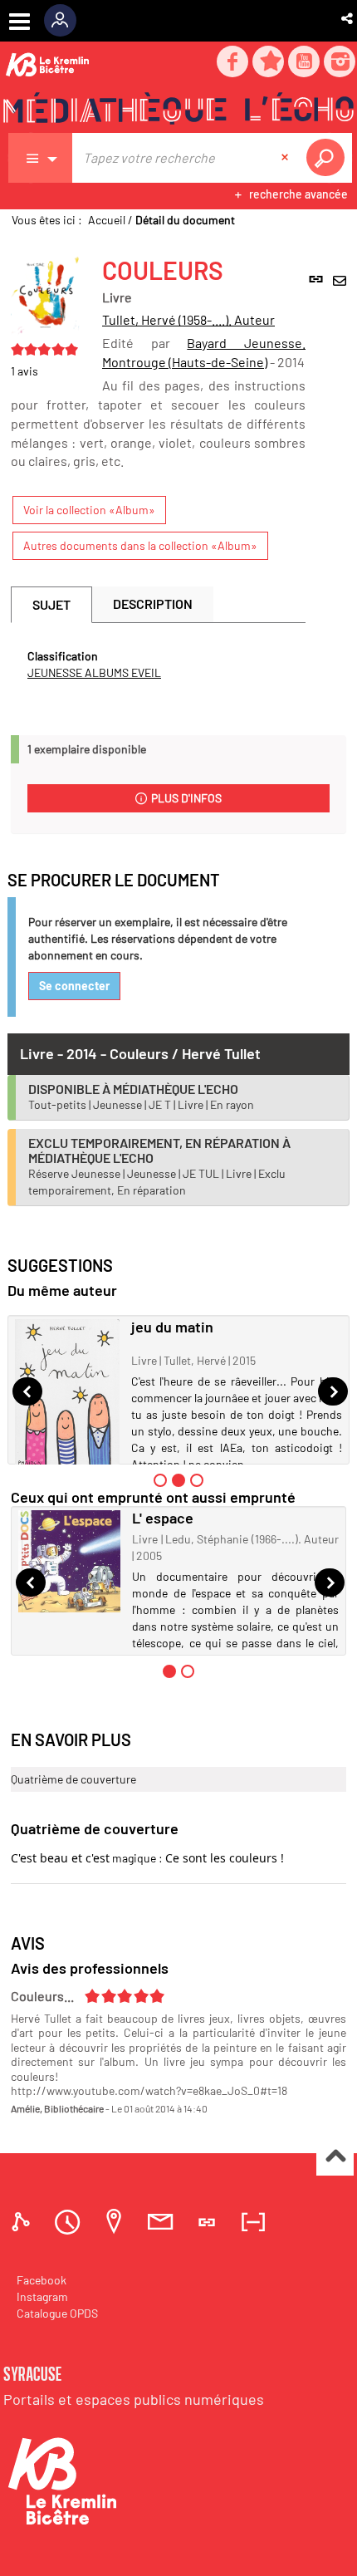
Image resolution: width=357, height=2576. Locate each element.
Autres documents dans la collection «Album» (140, 545)
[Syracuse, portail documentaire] (178, 109)
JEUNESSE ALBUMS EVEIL (94, 672)
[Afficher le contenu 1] (160, 1480)
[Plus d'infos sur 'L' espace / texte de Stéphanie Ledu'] (69, 1561)
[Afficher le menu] (20, 22)
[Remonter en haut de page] (335, 2158)
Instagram (42, 2296)
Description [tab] (153, 604)
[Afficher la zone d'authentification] (66, 21)
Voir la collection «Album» (89, 510)
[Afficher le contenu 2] (188, 1671)
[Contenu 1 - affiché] (169, 1671)
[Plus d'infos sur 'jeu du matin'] (67, 1394)
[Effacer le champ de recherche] (286, 158)
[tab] (23, 2222)
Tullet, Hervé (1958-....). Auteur (188, 319)
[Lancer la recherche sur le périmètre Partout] (329, 158)
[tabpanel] (158, 665)
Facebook (42, 2280)
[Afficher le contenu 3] (197, 1480)
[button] (348, 18)
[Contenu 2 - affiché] (178, 1480)
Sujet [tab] (51, 604)
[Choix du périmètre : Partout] (41, 158)
